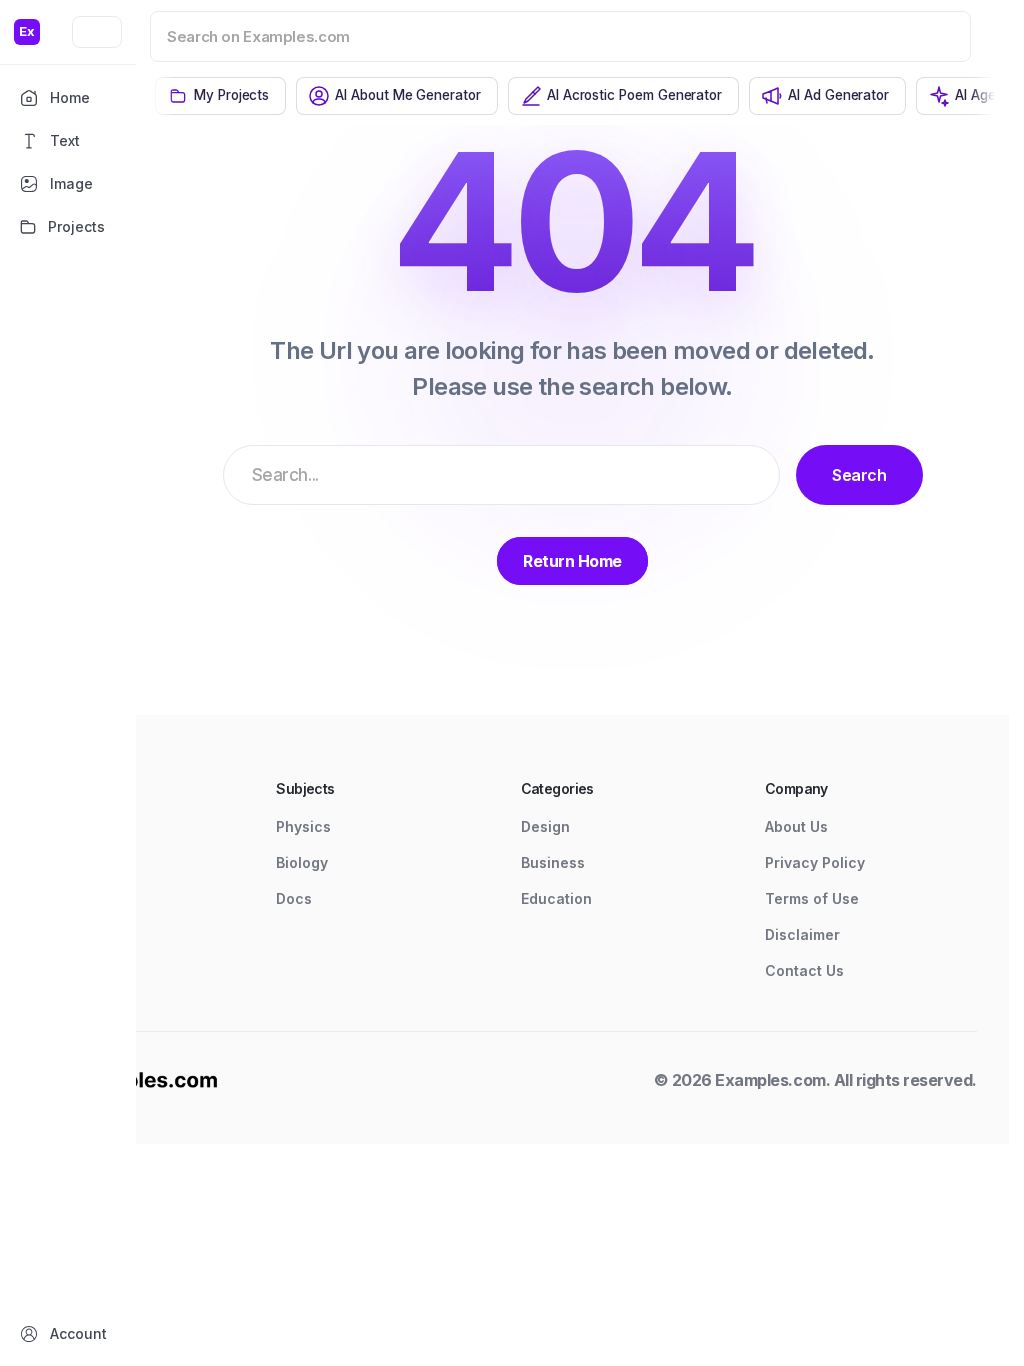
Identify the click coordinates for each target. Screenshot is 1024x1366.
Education (556, 898)
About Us (796, 826)
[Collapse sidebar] (97, 32)
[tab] (220, 96)
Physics (303, 826)
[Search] (930, 36)
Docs (294, 898)
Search (859, 475)
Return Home (572, 561)
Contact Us (804, 970)
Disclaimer (802, 934)
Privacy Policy (815, 862)
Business (553, 862)
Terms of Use (812, 898)
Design (545, 826)
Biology (302, 862)
